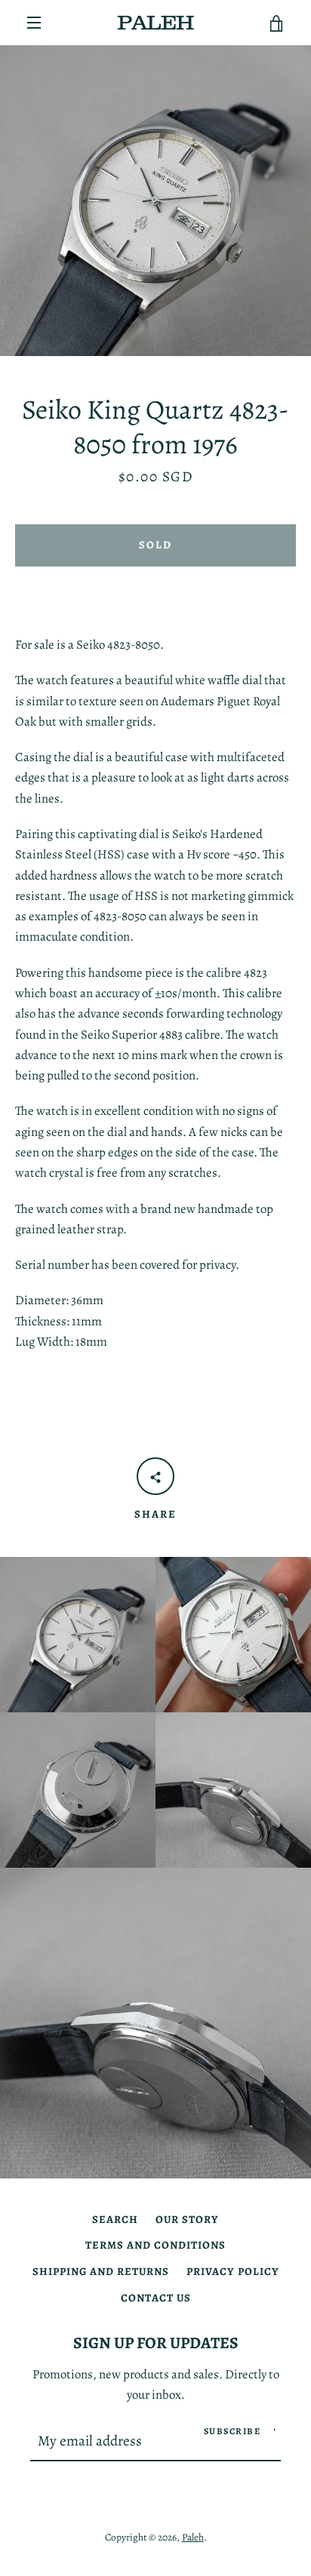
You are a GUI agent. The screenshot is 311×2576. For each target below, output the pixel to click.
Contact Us (156, 2298)
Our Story (187, 2219)
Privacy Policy (233, 2271)
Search (115, 2219)
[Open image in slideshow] (155, 201)
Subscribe (232, 2431)
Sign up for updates (156, 2343)
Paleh (193, 2537)
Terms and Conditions (155, 2245)
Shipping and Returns (101, 2271)
